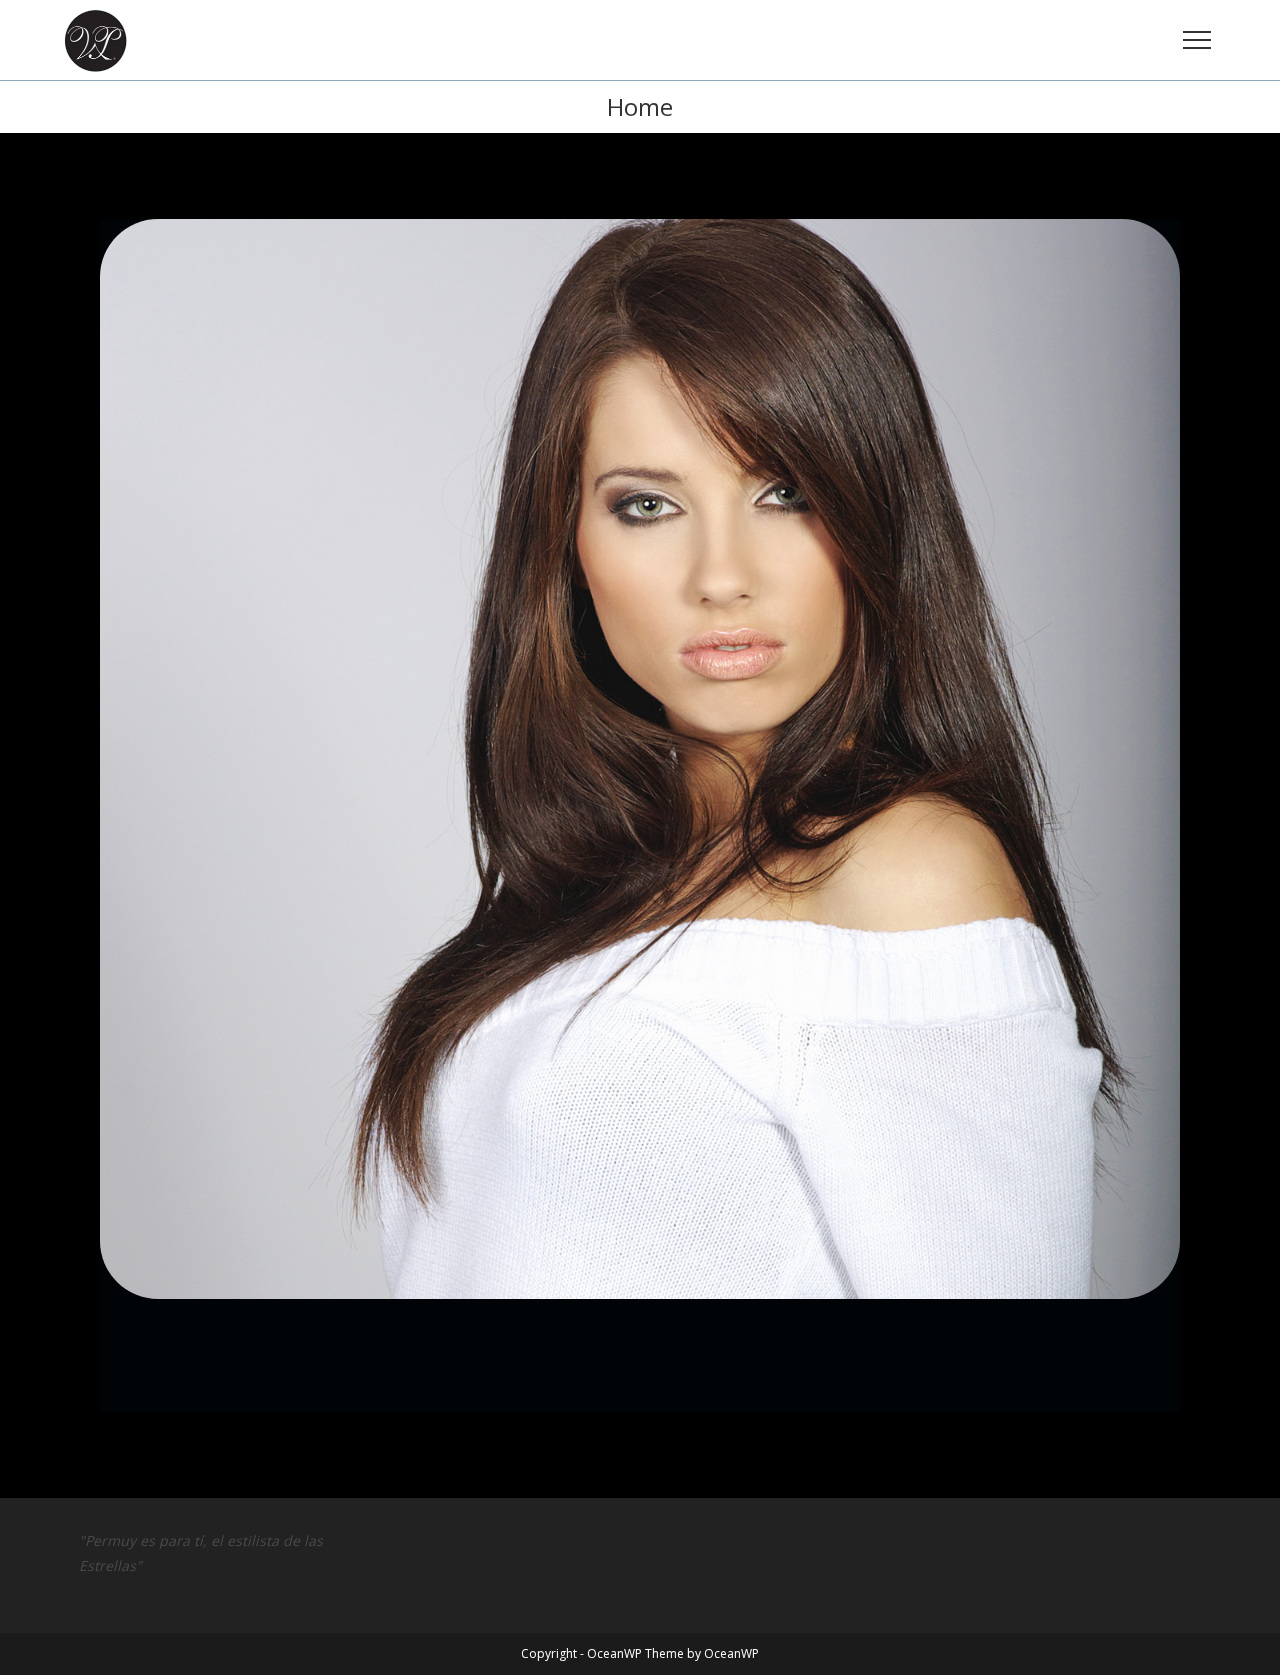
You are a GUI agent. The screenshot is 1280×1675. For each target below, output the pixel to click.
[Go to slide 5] (536, 1429)
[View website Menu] (1197, 40)
